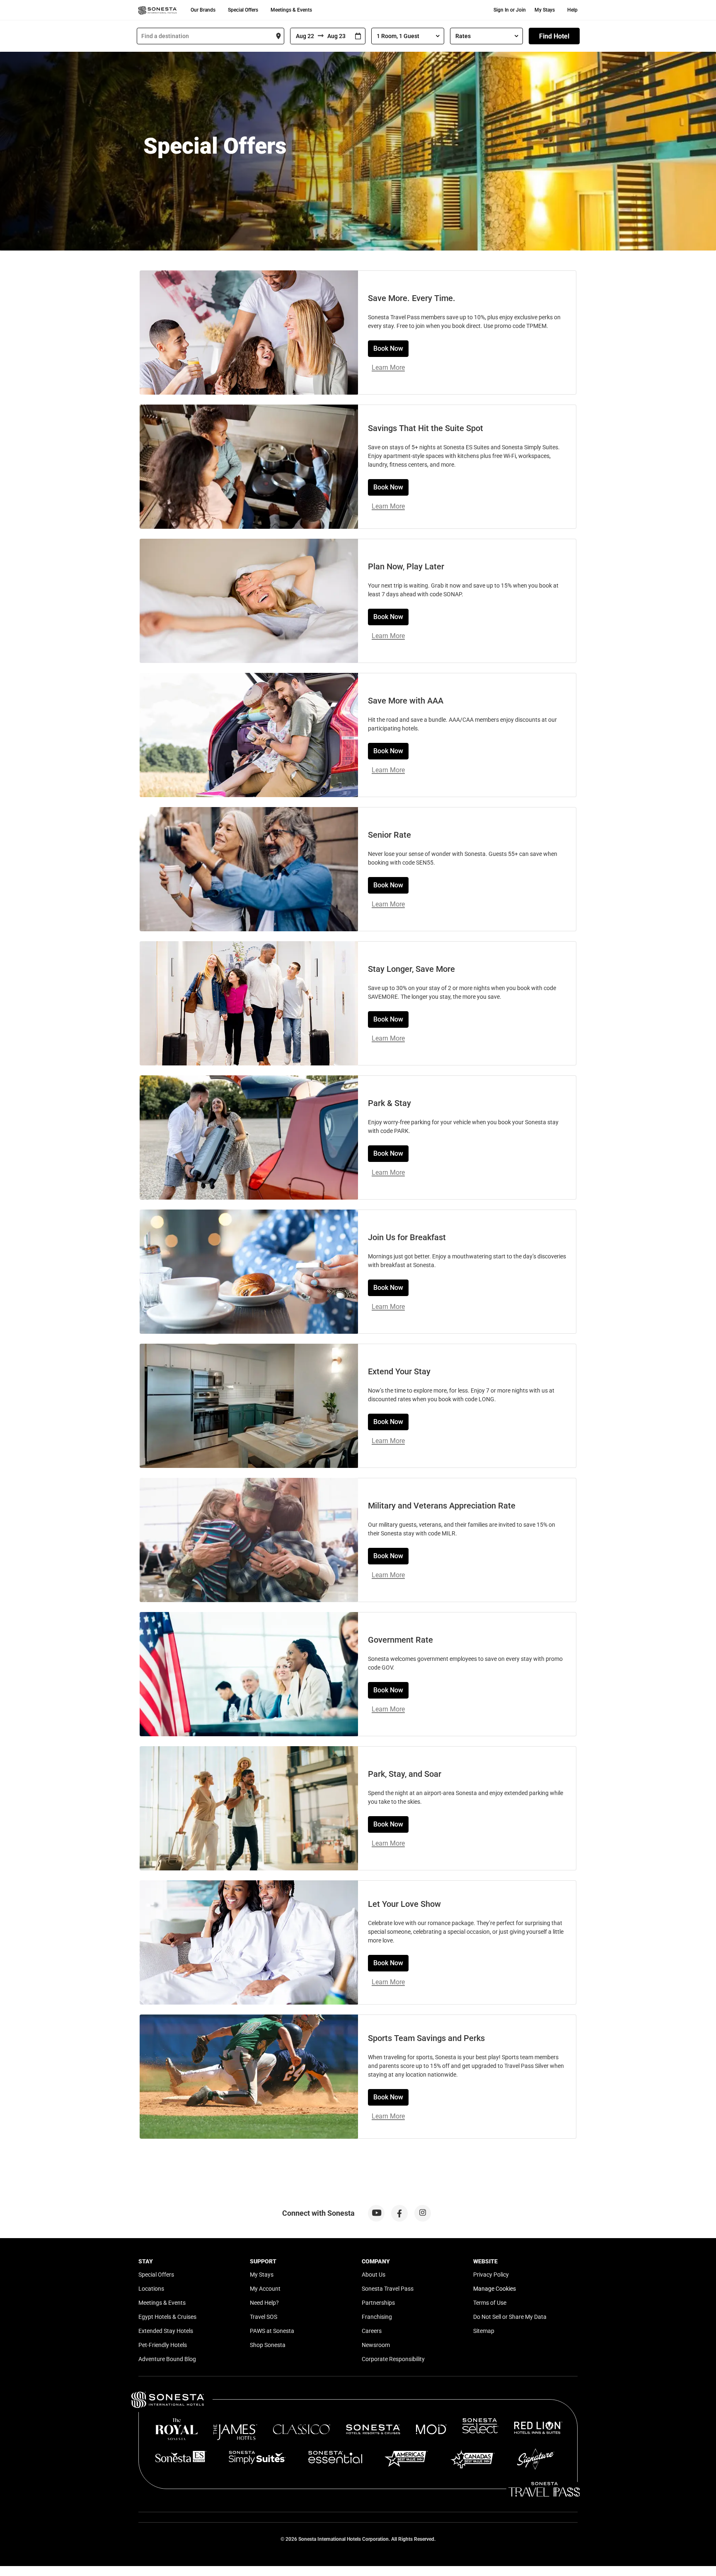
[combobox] (210, 36)
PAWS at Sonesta (272, 2331)
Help (572, 10)
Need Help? (264, 2303)
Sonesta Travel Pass (388, 2289)
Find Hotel (554, 36)
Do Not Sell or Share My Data (510, 2317)
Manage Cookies (495, 2289)
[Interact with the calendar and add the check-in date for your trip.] (358, 36)
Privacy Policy (491, 2275)
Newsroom (376, 2345)
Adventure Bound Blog (167, 2359)
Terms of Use (490, 2303)
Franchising (377, 2317)
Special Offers (243, 10)
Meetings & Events (291, 10)
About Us (374, 2275)
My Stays (545, 10)
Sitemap (484, 2331)
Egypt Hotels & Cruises (167, 2317)
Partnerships (378, 2303)
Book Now (388, 348)
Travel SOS (264, 2317)
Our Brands (203, 10)
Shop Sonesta (268, 2345)
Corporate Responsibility (393, 2359)
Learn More (388, 367)
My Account (265, 2289)
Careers (372, 2331)
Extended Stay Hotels (166, 2331)
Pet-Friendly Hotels (163, 2345)
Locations (151, 2289)
